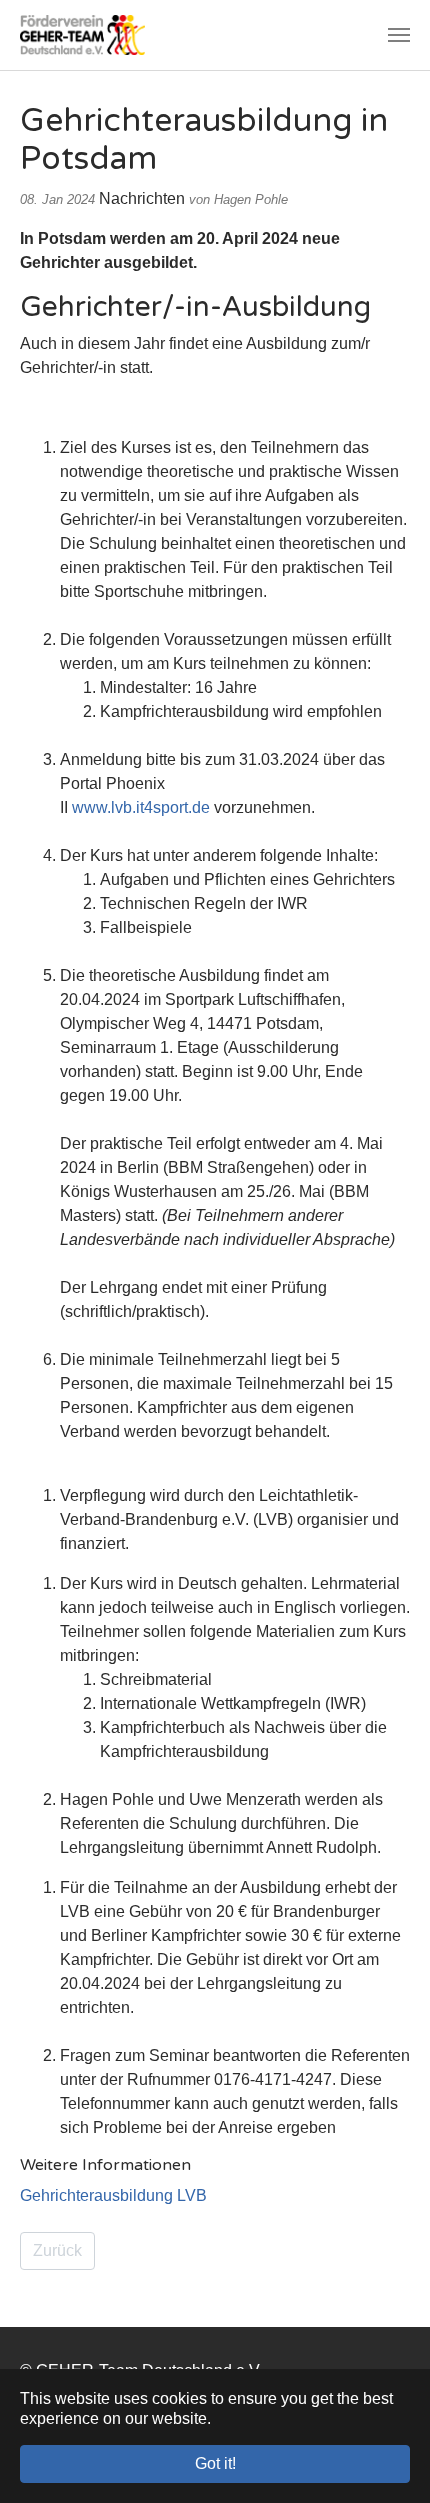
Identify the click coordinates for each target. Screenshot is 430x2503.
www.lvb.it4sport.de (141, 807)
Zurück (57, 2250)
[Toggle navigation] (399, 35)
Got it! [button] (215, 2463)
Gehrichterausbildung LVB (113, 2195)
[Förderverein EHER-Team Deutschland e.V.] (82, 35)
